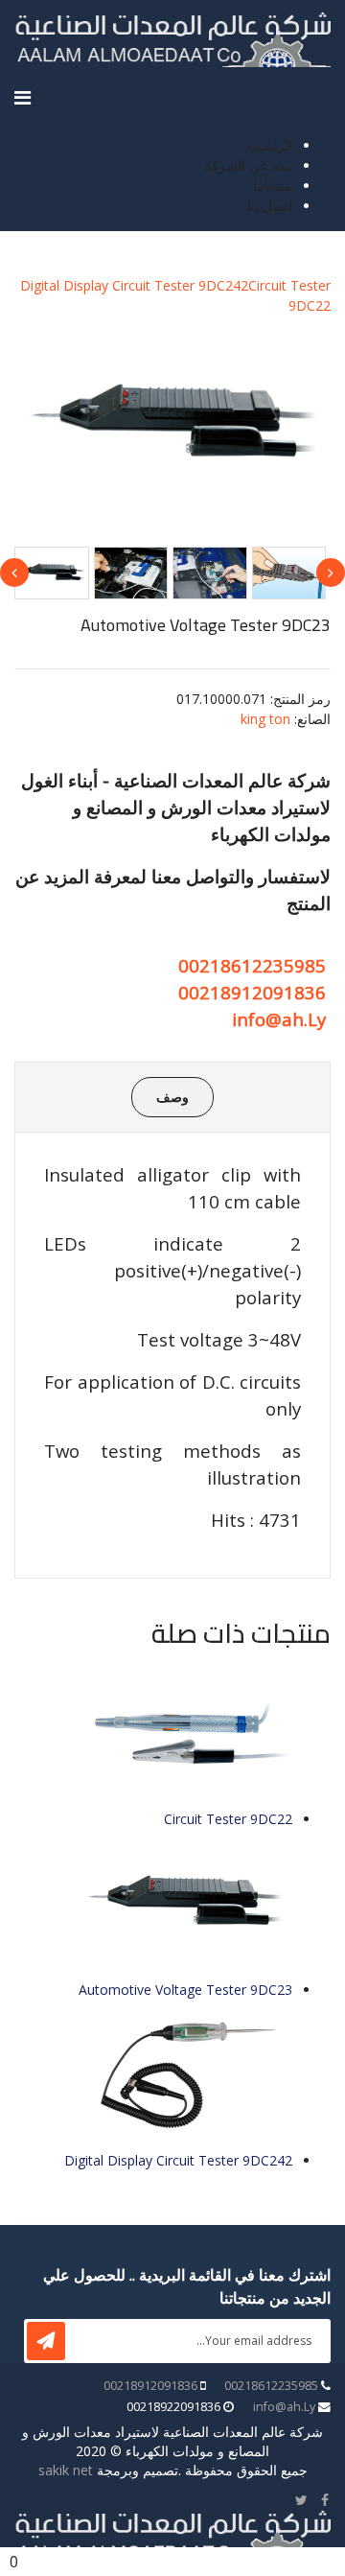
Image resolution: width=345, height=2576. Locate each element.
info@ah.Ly (279, 1019)
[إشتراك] (46, 2341)
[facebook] (325, 2500)
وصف (172, 1097)
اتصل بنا (270, 206)
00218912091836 (252, 992)
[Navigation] (23, 98)
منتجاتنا (273, 186)
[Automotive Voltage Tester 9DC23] (153, 1904)
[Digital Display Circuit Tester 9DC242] (153, 2075)
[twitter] (301, 2500)
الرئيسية (269, 145)
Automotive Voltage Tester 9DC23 (185, 1990)
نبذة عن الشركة (248, 165)
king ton (265, 719)
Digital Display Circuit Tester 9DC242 (134, 285)
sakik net (66, 2470)
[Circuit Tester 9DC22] (153, 1733)
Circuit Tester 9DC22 (228, 1819)
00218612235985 (252, 965)
